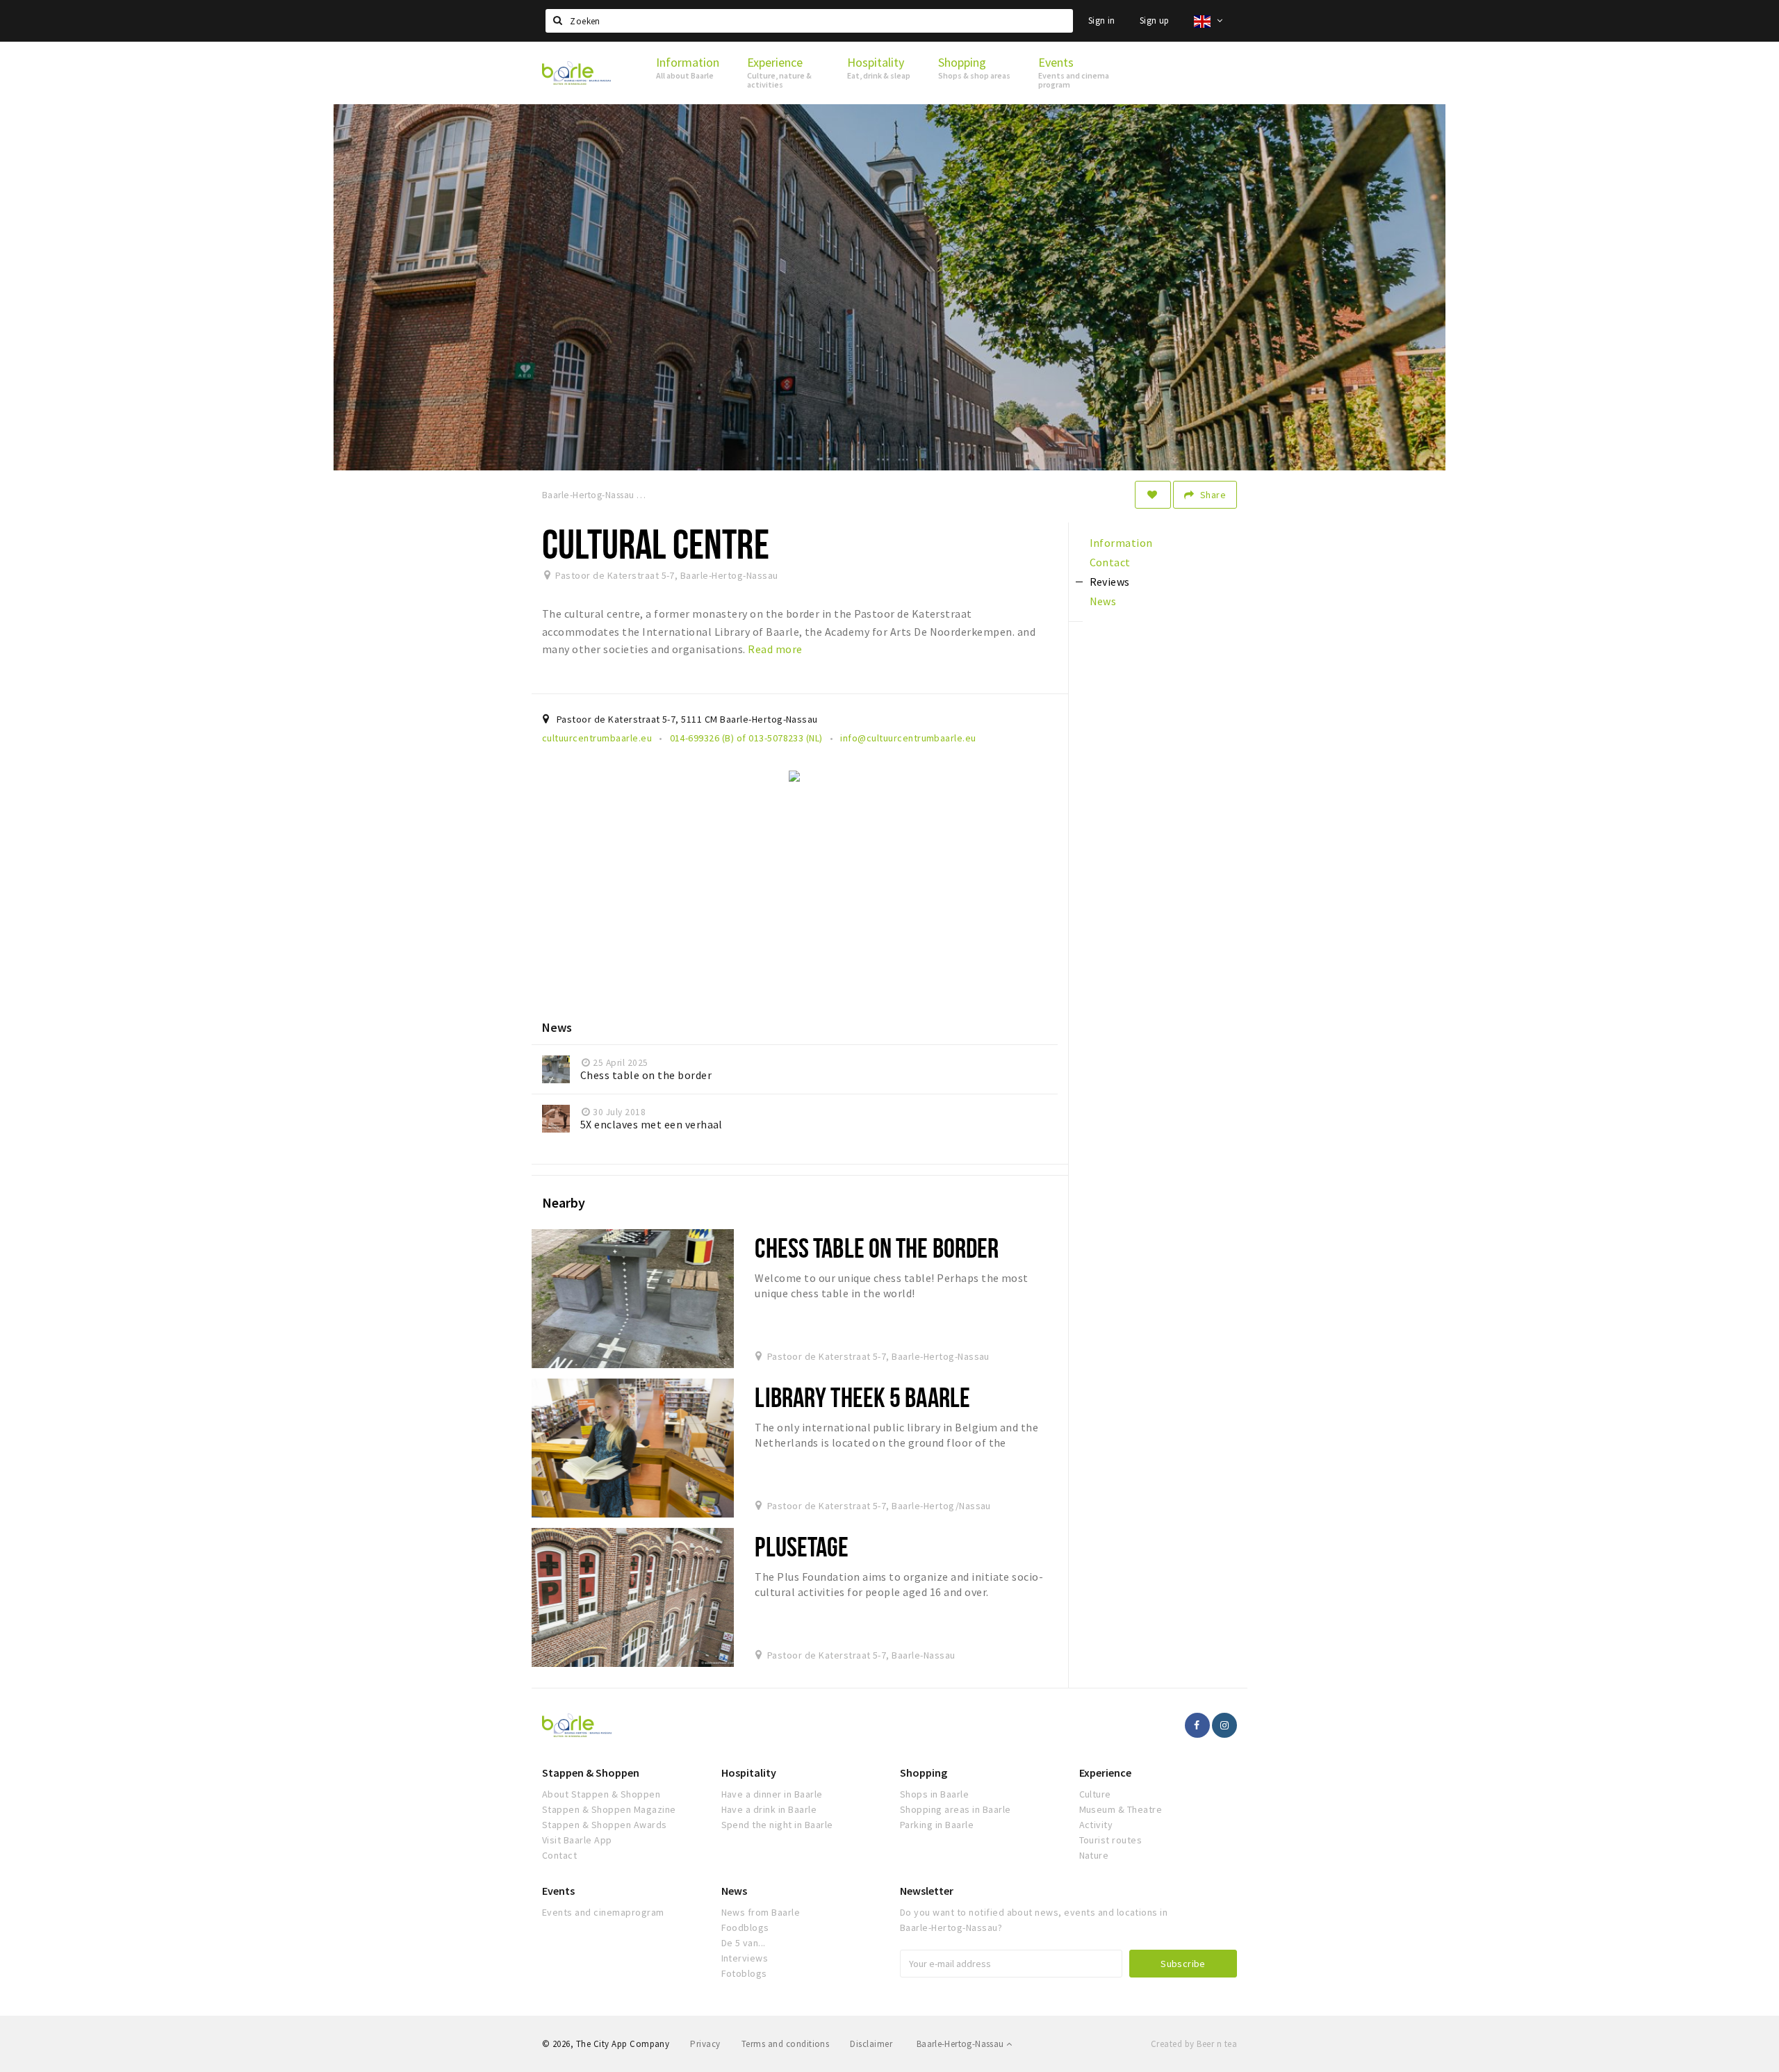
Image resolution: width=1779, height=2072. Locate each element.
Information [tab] (1121, 543)
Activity (1096, 1825)
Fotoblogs (744, 1973)
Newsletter (927, 1891)
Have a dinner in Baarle (772, 1794)
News (734, 1891)
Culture (1095, 1794)
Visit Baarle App (577, 1840)
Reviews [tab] (1110, 582)
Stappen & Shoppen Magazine (609, 1809)
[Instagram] (1224, 1725)
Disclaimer (871, 2044)
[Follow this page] (1153, 495)
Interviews (745, 1958)
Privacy (705, 2044)
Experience (1105, 1773)
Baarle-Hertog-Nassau (961, 2044)
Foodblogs (745, 1927)
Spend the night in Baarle (777, 1825)
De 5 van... (744, 1943)
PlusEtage (802, 1546)
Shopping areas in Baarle (956, 1809)
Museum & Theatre (1121, 1809)
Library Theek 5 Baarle (862, 1397)
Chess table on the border (877, 1248)
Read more (775, 649)
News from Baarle (761, 1912)
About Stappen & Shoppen (601, 1794)
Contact (559, 1855)
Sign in (1102, 20)
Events (558, 1891)
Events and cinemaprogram (603, 1912)
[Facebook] (1197, 1725)
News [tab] (1103, 601)
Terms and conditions (786, 2044)
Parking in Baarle (937, 1825)
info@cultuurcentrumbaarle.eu (908, 738)
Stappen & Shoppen (591, 1773)
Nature (1094, 1855)
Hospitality (749, 1773)
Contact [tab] (1110, 562)
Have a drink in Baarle (769, 1809)
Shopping (924, 1773)
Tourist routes (1111, 1840)
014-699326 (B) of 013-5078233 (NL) (746, 738)
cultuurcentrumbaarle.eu (597, 738)
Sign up (1155, 20)
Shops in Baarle (934, 1794)
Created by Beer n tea (1194, 2044)
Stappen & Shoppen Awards (605, 1825)
